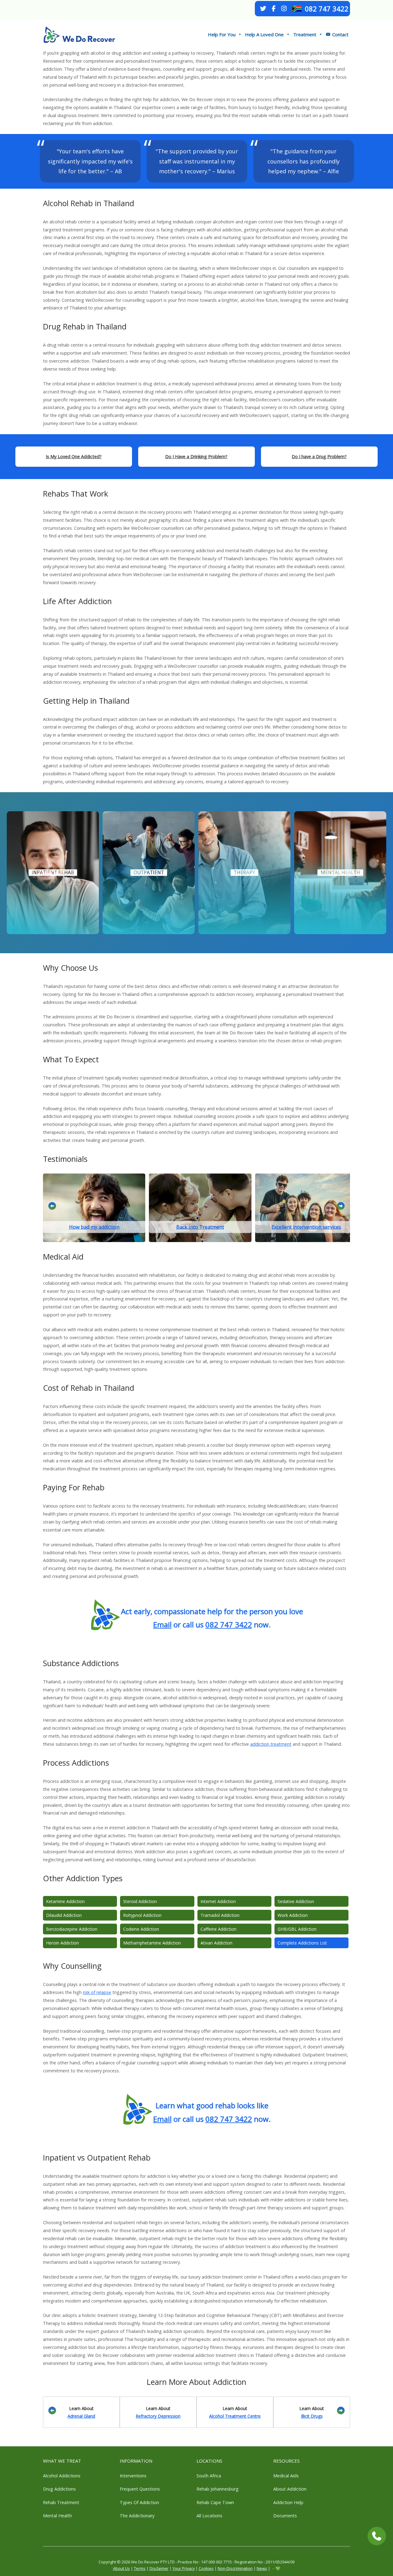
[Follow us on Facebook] (274, 9)
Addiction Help (288, 2502)
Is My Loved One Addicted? (74, 456)
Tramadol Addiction (220, 1915)
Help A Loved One (264, 34)
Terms (140, 2568)
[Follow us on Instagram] (284, 9)
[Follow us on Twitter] (263, 9)
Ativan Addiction (216, 1943)
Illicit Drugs (312, 2416)
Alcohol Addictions (62, 2476)
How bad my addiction (94, 1227)
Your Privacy (184, 2568)
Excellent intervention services (306, 1227)
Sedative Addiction (296, 1901)
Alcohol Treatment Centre (235, 2416)
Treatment (305, 34)
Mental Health (57, 2516)
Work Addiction (293, 1915)
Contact (340, 34)
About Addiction (290, 2489)
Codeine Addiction (141, 1929)
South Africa (209, 2476)
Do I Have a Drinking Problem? (196, 456)
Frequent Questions (140, 2489)
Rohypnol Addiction (142, 1915)
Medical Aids (286, 2476)
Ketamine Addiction (65, 1901)
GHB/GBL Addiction (297, 1929)
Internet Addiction (218, 1901)
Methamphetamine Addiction (152, 1943)
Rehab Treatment (61, 2502)
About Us (121, 2568)
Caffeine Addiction (218, 1929)
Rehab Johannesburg (218, 2489)
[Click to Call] (377, 2536)
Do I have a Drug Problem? (319, 456)
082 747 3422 (327, 9)
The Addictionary (137, 2516)
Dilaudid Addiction (64, 1915)
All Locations (209, 2516)
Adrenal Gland (81, 2416)
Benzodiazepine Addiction (72, 1929)
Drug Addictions (59, 2489)
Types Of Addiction (139, 2502)
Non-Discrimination (235, 2568)
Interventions (133, 2476)
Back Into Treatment (200, 1227)
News (262, 2568)
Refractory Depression (158, 2416)
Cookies (206, 2568)
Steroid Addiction (140, 1901)
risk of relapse (97, 1992)
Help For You (222, 34)
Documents (285, 2516)
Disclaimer (159, 2568)
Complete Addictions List (302, 1943)
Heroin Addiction (62, 1943)
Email (162, 1624)
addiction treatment (271, 1744)
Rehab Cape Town (215, 2502)
